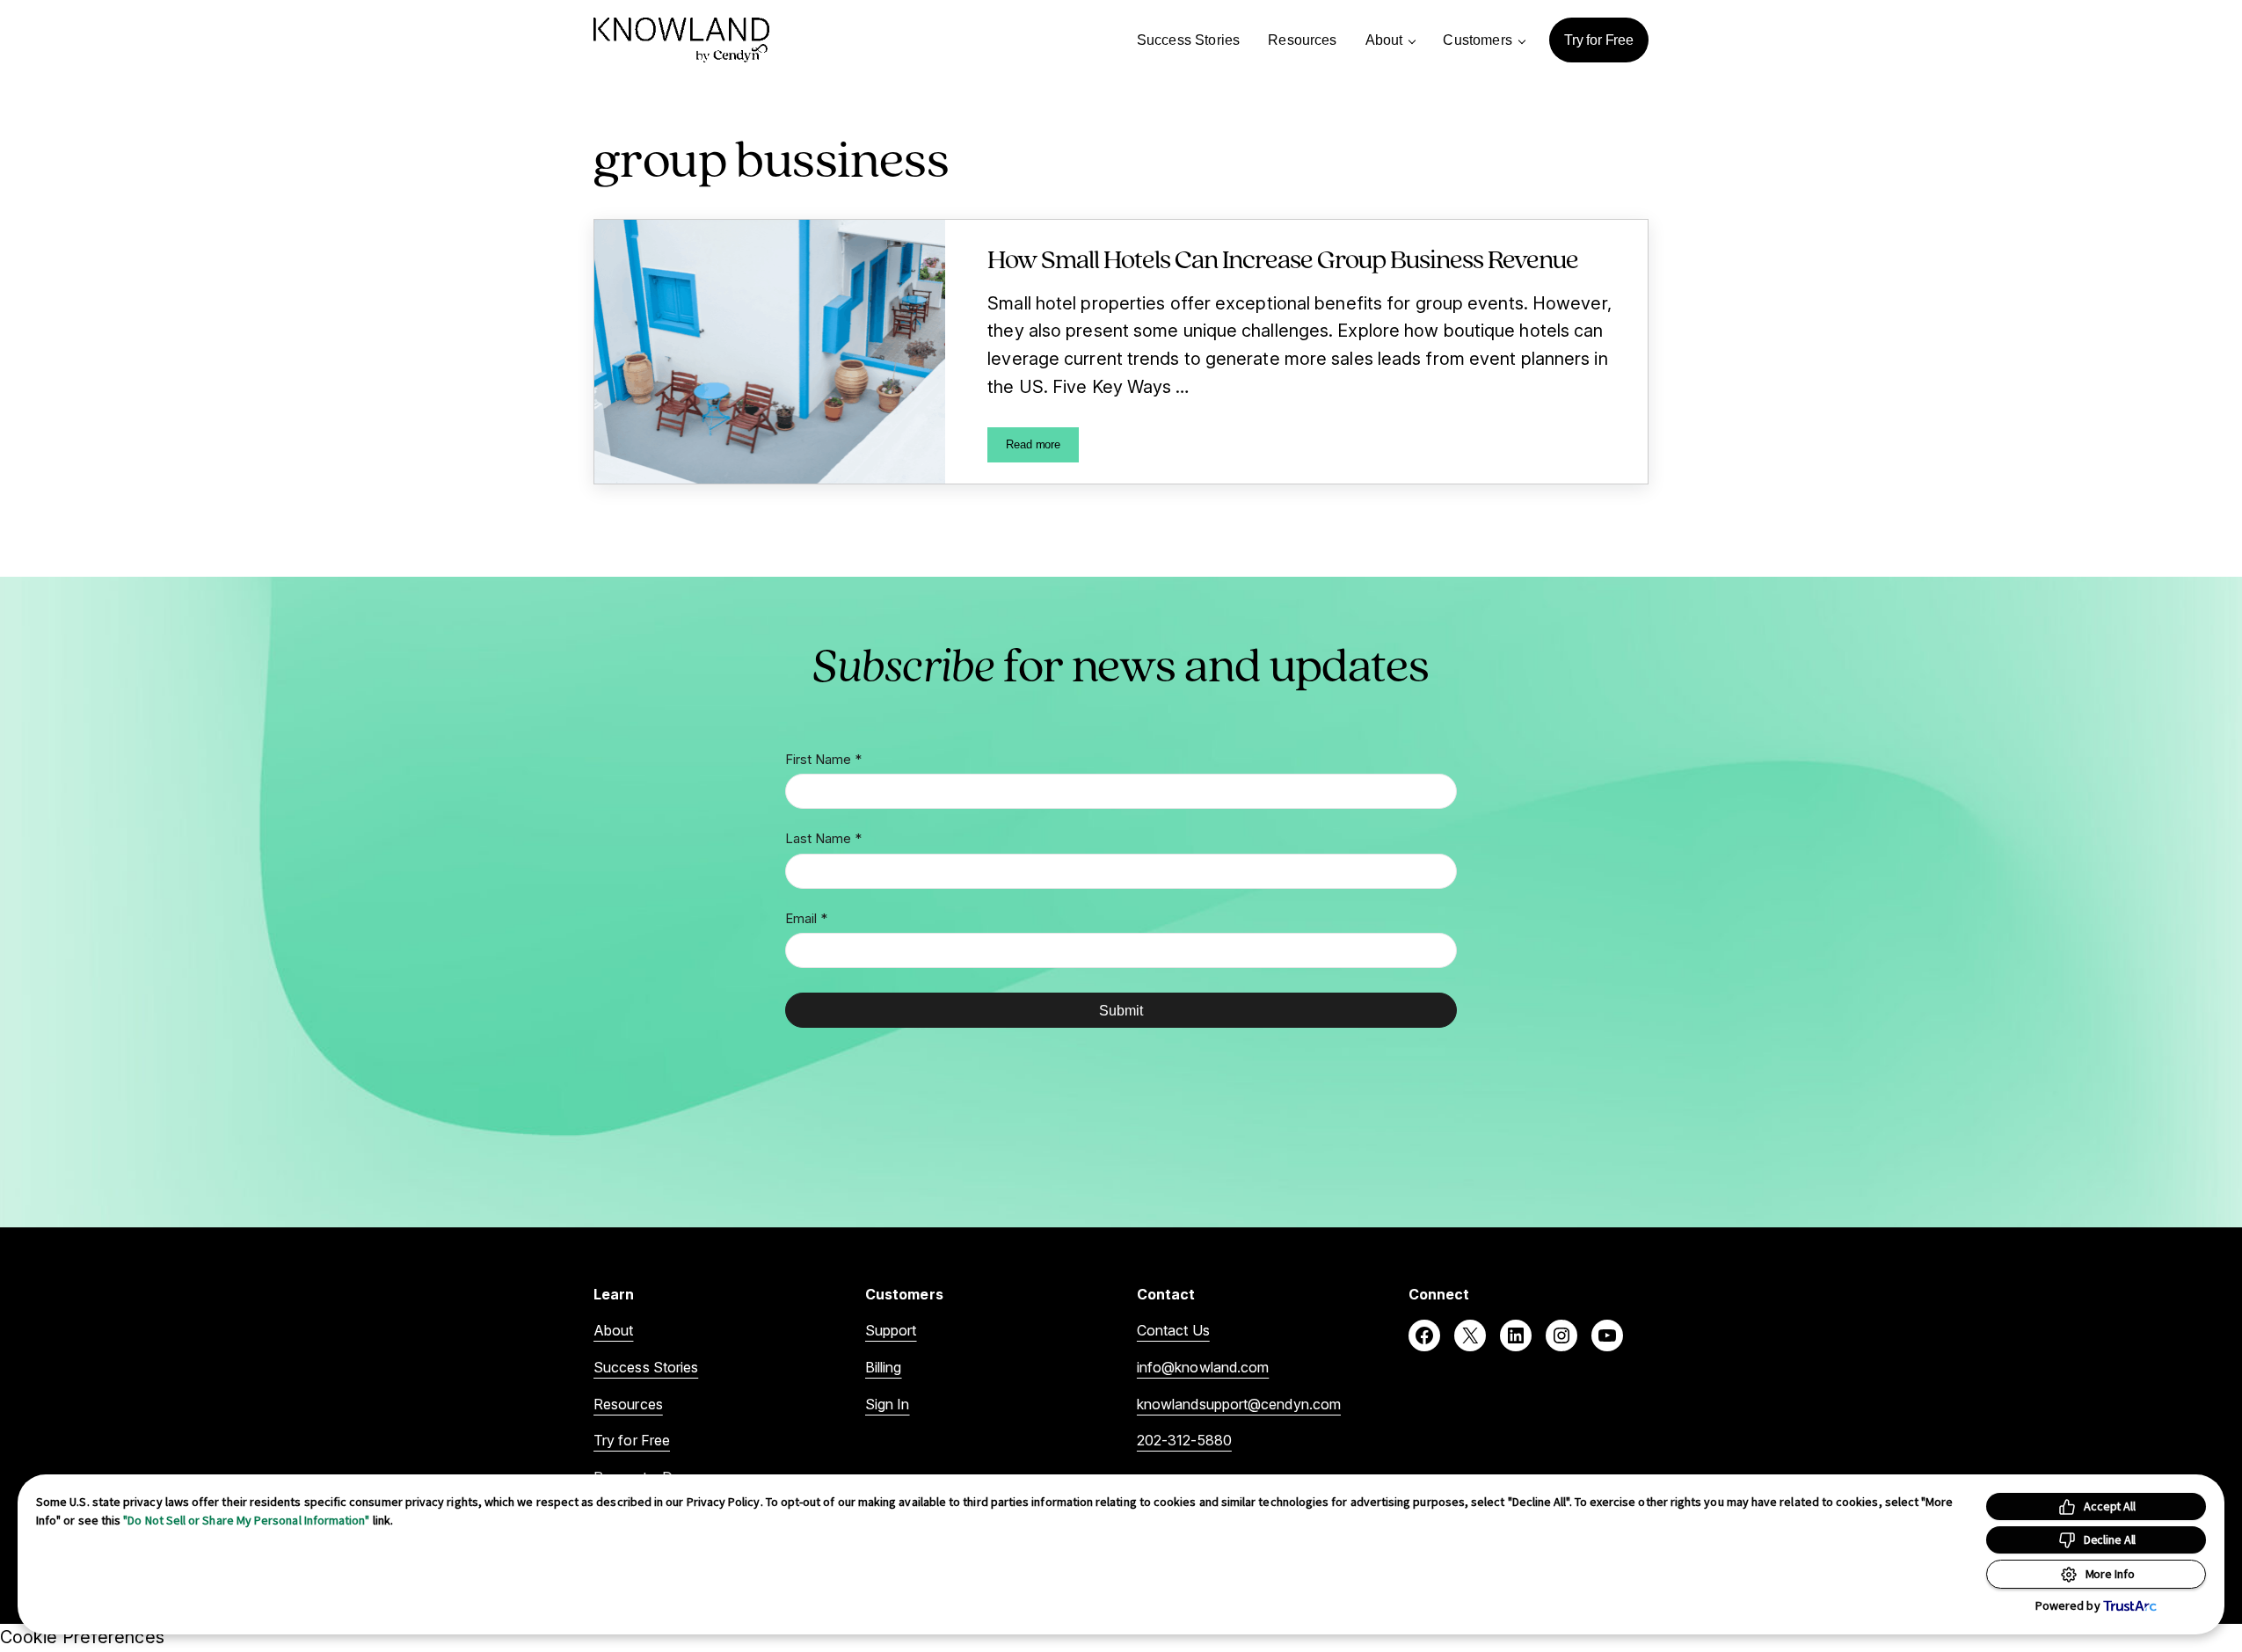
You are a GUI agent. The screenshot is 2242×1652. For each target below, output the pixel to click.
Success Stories (646, 1367)
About (613, 1330)
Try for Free (632, 1440)
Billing (884, 1367)
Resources (628, 1404)
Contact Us (1173, 1330)
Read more (1042, 448)
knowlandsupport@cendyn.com (1239, 1404)
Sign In (888, 1404)
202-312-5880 (1184, 1440)
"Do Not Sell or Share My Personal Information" (246, 1520)
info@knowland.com (1203, 1367)
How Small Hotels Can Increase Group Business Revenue (1283, 258)
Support (891, 1330)
